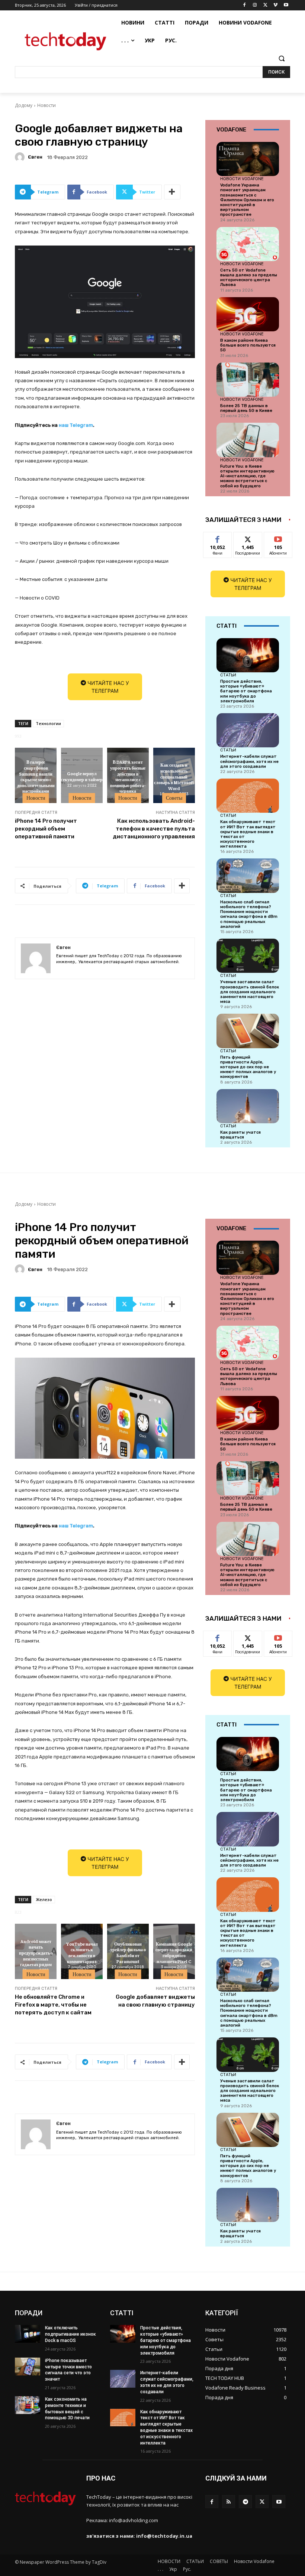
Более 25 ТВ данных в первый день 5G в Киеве (246, 408)
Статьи (228, 675)
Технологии (48, 723)
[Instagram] (255, 5)
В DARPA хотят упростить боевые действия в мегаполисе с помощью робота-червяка (128, 776)
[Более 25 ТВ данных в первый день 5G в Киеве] (248, 380)
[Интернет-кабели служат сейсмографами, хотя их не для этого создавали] (248, 730)
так (218, 538)
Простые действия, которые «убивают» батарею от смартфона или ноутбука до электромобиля (246, 691)
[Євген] (21, 157)
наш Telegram (76, 425)
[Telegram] (245, 2502)
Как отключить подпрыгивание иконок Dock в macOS (70, 2334)
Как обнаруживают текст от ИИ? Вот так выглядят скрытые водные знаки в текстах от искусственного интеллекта (248, 834)
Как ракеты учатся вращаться (240, 1135)
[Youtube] (286, 5)
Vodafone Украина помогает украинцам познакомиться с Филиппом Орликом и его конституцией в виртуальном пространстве (247, 200)
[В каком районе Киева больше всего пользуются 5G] (248, 314)
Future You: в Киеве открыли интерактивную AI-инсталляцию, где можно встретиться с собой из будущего (247, 476)
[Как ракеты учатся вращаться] (248, 1106)
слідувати (248, 538)
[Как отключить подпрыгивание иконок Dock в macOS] (28, 2334)
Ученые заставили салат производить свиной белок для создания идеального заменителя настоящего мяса (250, 992)
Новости (46, 105)
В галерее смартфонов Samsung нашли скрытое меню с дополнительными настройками (36, 776)
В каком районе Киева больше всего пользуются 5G (248, 345)
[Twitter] (265, 5)
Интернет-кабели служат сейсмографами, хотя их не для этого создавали (249, 761)
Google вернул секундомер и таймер (82, 776)
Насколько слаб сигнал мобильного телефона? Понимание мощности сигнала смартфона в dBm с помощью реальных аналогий (249, 914)
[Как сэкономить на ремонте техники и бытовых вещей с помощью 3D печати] (28, 2405)
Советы (174, 798)
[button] (281, 59)
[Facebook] (245, 5)
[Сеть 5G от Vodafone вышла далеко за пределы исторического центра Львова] (248, 244)
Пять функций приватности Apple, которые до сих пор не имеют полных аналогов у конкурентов (248, 1067)
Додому (24, 105)
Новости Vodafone (242, 179)
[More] (172, 192)
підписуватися (283, 538)
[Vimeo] (275, 5)
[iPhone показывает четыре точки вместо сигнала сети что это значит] (28, 2367)
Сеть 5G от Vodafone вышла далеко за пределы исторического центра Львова (249, 278)
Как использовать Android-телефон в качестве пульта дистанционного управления (154, 829)
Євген (35, 157)
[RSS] (229, 2502)
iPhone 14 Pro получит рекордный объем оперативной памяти (46, 829)
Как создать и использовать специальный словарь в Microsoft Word (174, 776)
